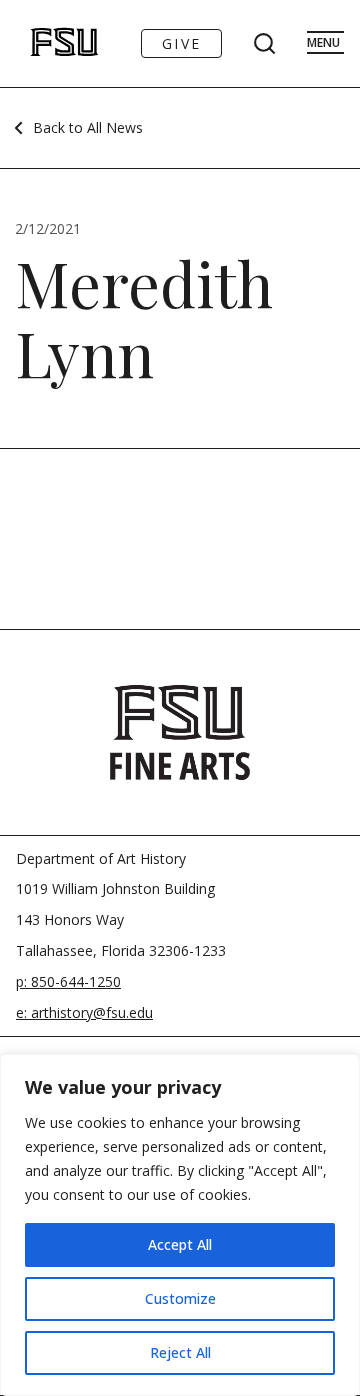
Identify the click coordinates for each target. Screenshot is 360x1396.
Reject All (180, 1352)
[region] (180, 1225)
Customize (180, 1298)
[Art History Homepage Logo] (43, 43)
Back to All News (88, 127)
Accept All (180, 1244)
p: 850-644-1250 (68, 981)
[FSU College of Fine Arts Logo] (180, 732)
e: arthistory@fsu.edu (84, 1012)
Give (181, 43)
